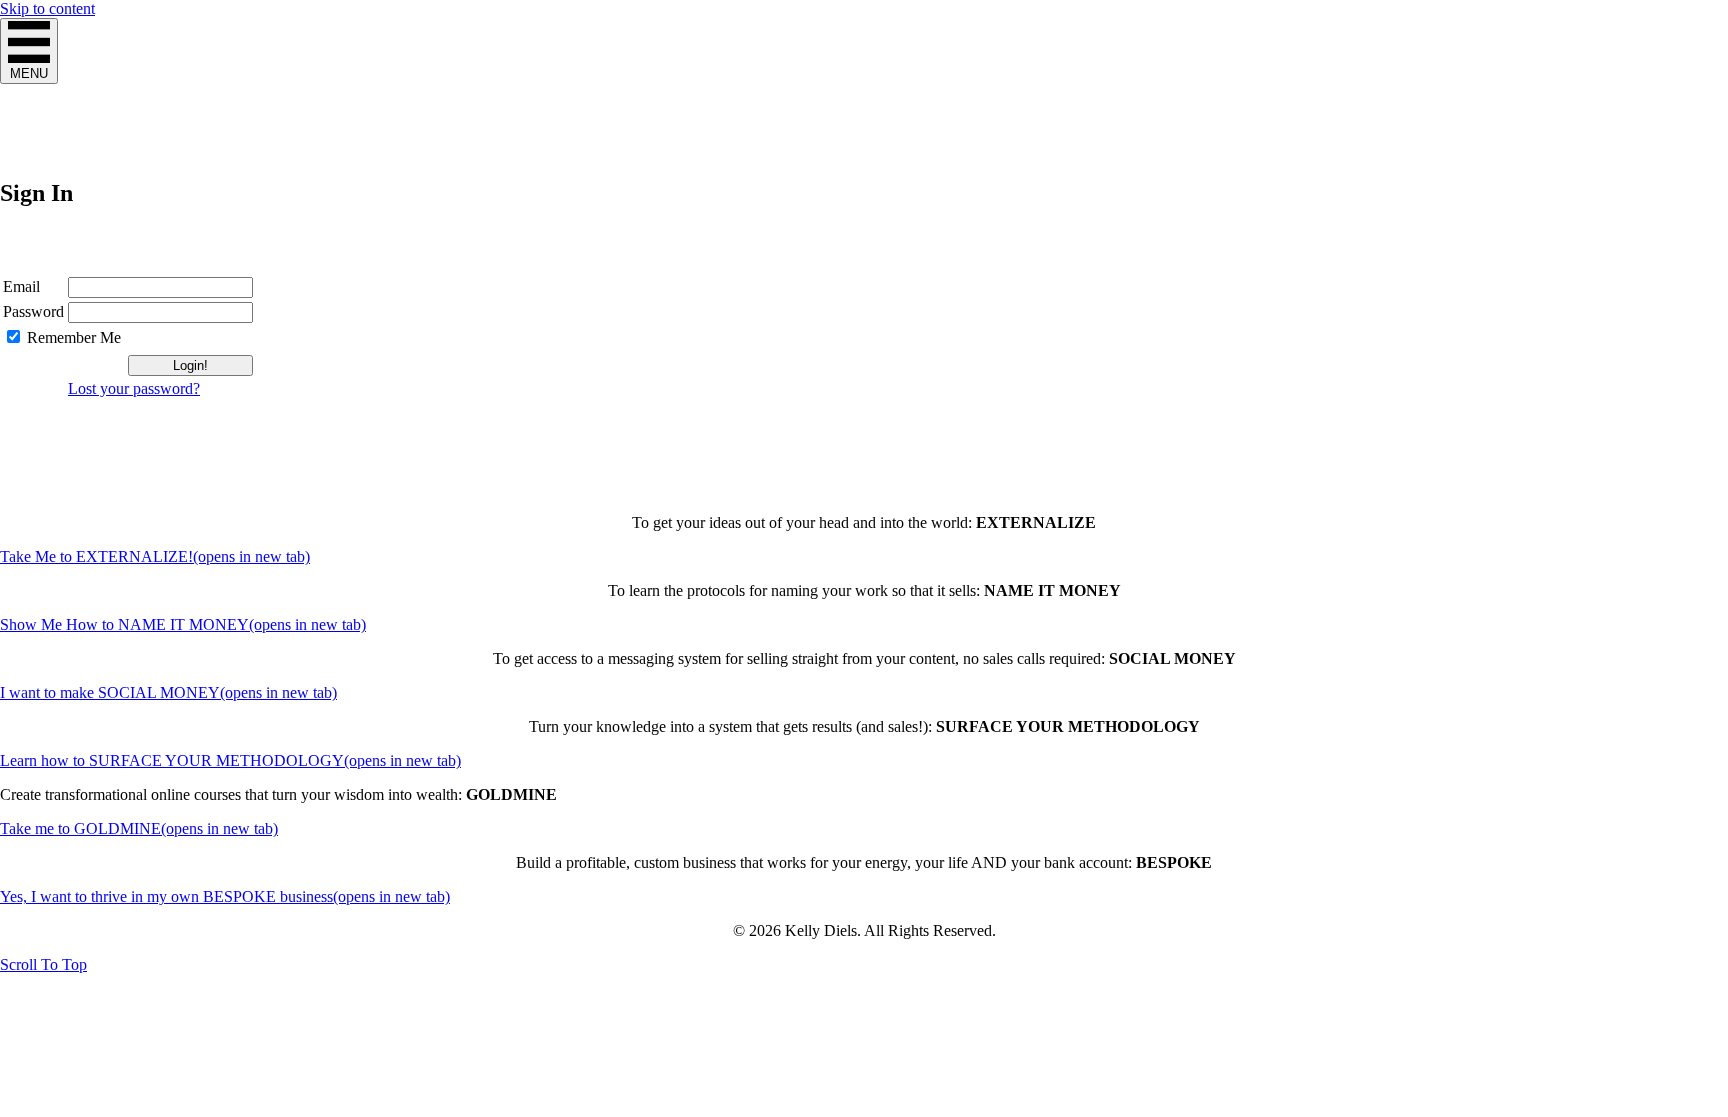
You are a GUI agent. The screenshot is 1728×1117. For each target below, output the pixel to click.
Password (33, 311)
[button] (43, 964)
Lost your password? (134, 388)
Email (21, 286)
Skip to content (47, 8)
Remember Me (74, 337)
